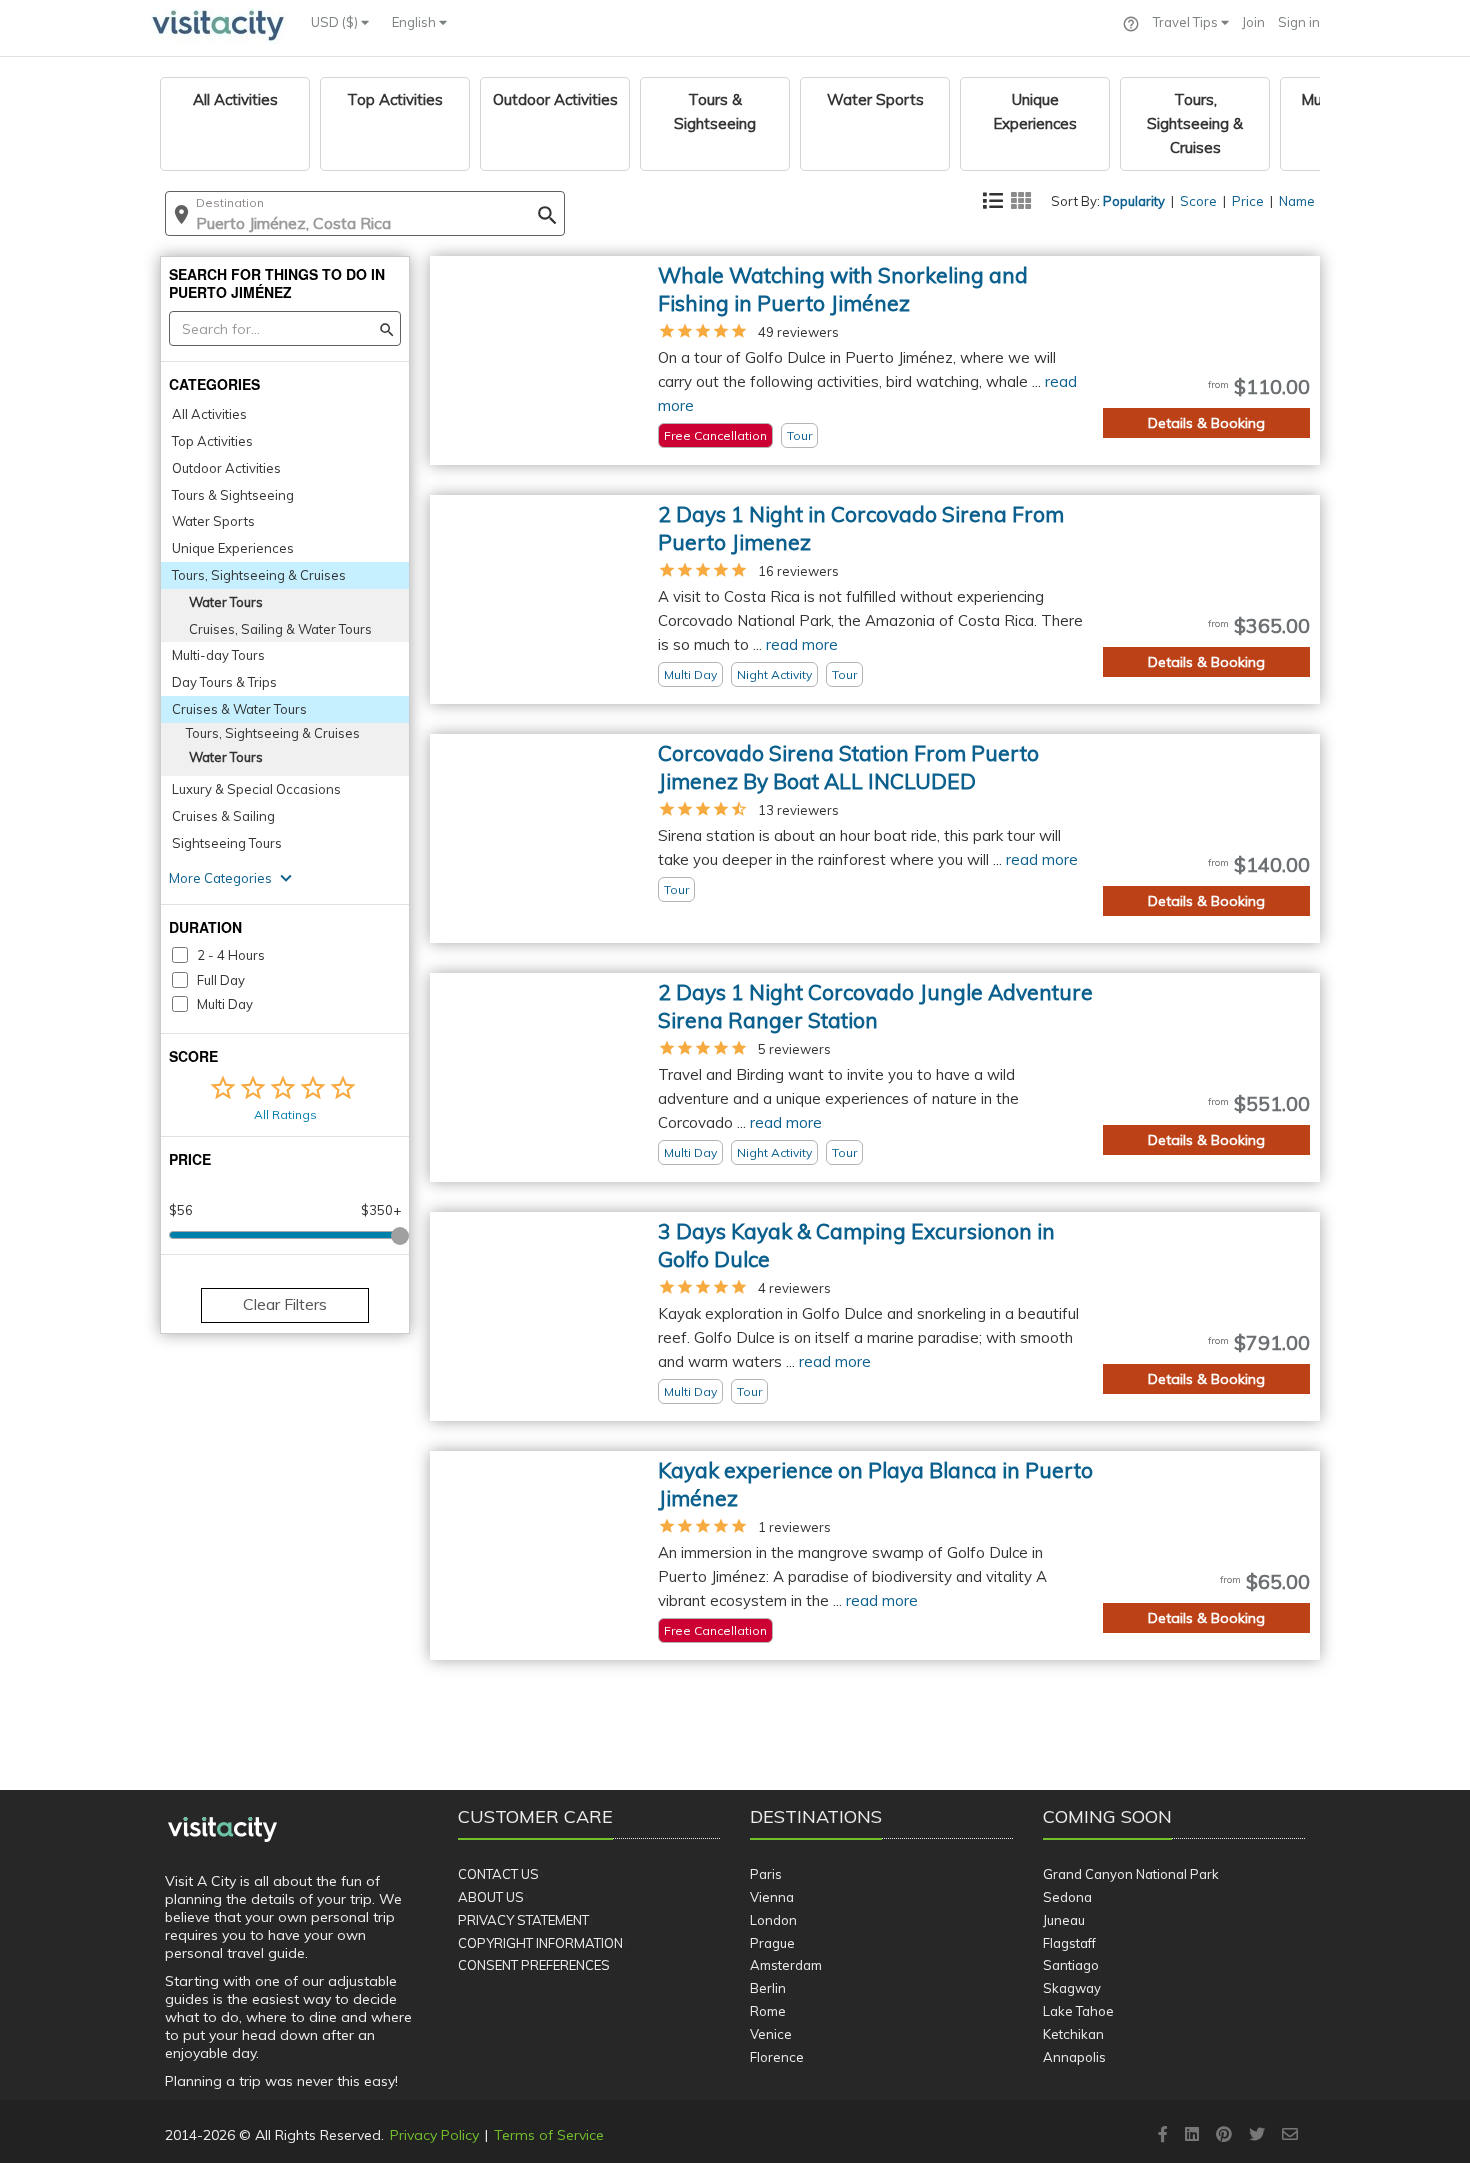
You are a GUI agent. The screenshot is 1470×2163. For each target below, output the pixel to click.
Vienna (772, 1897)
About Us (491, 1897)
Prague (772, 1943)
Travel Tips (1187, 22)
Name (1297, 201)
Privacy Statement (523, 1920)
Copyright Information (540, 1943)
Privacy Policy (434, 2135)
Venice (771, 2034)
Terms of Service (549, 2135)
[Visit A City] (222, 1830)
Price (1248, 201)
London (773, 1920)
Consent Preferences (534, 1965)
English (415, 22)
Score (1198, 201)
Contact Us (498, 1874)
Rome (768, 2011)
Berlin (768, 1988)
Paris (766, 1874)
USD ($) (336, 22)
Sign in (1299, 22)
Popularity (1134, 201)
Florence (777, 2057)
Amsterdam (786, 1965)
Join (1253, 22)
